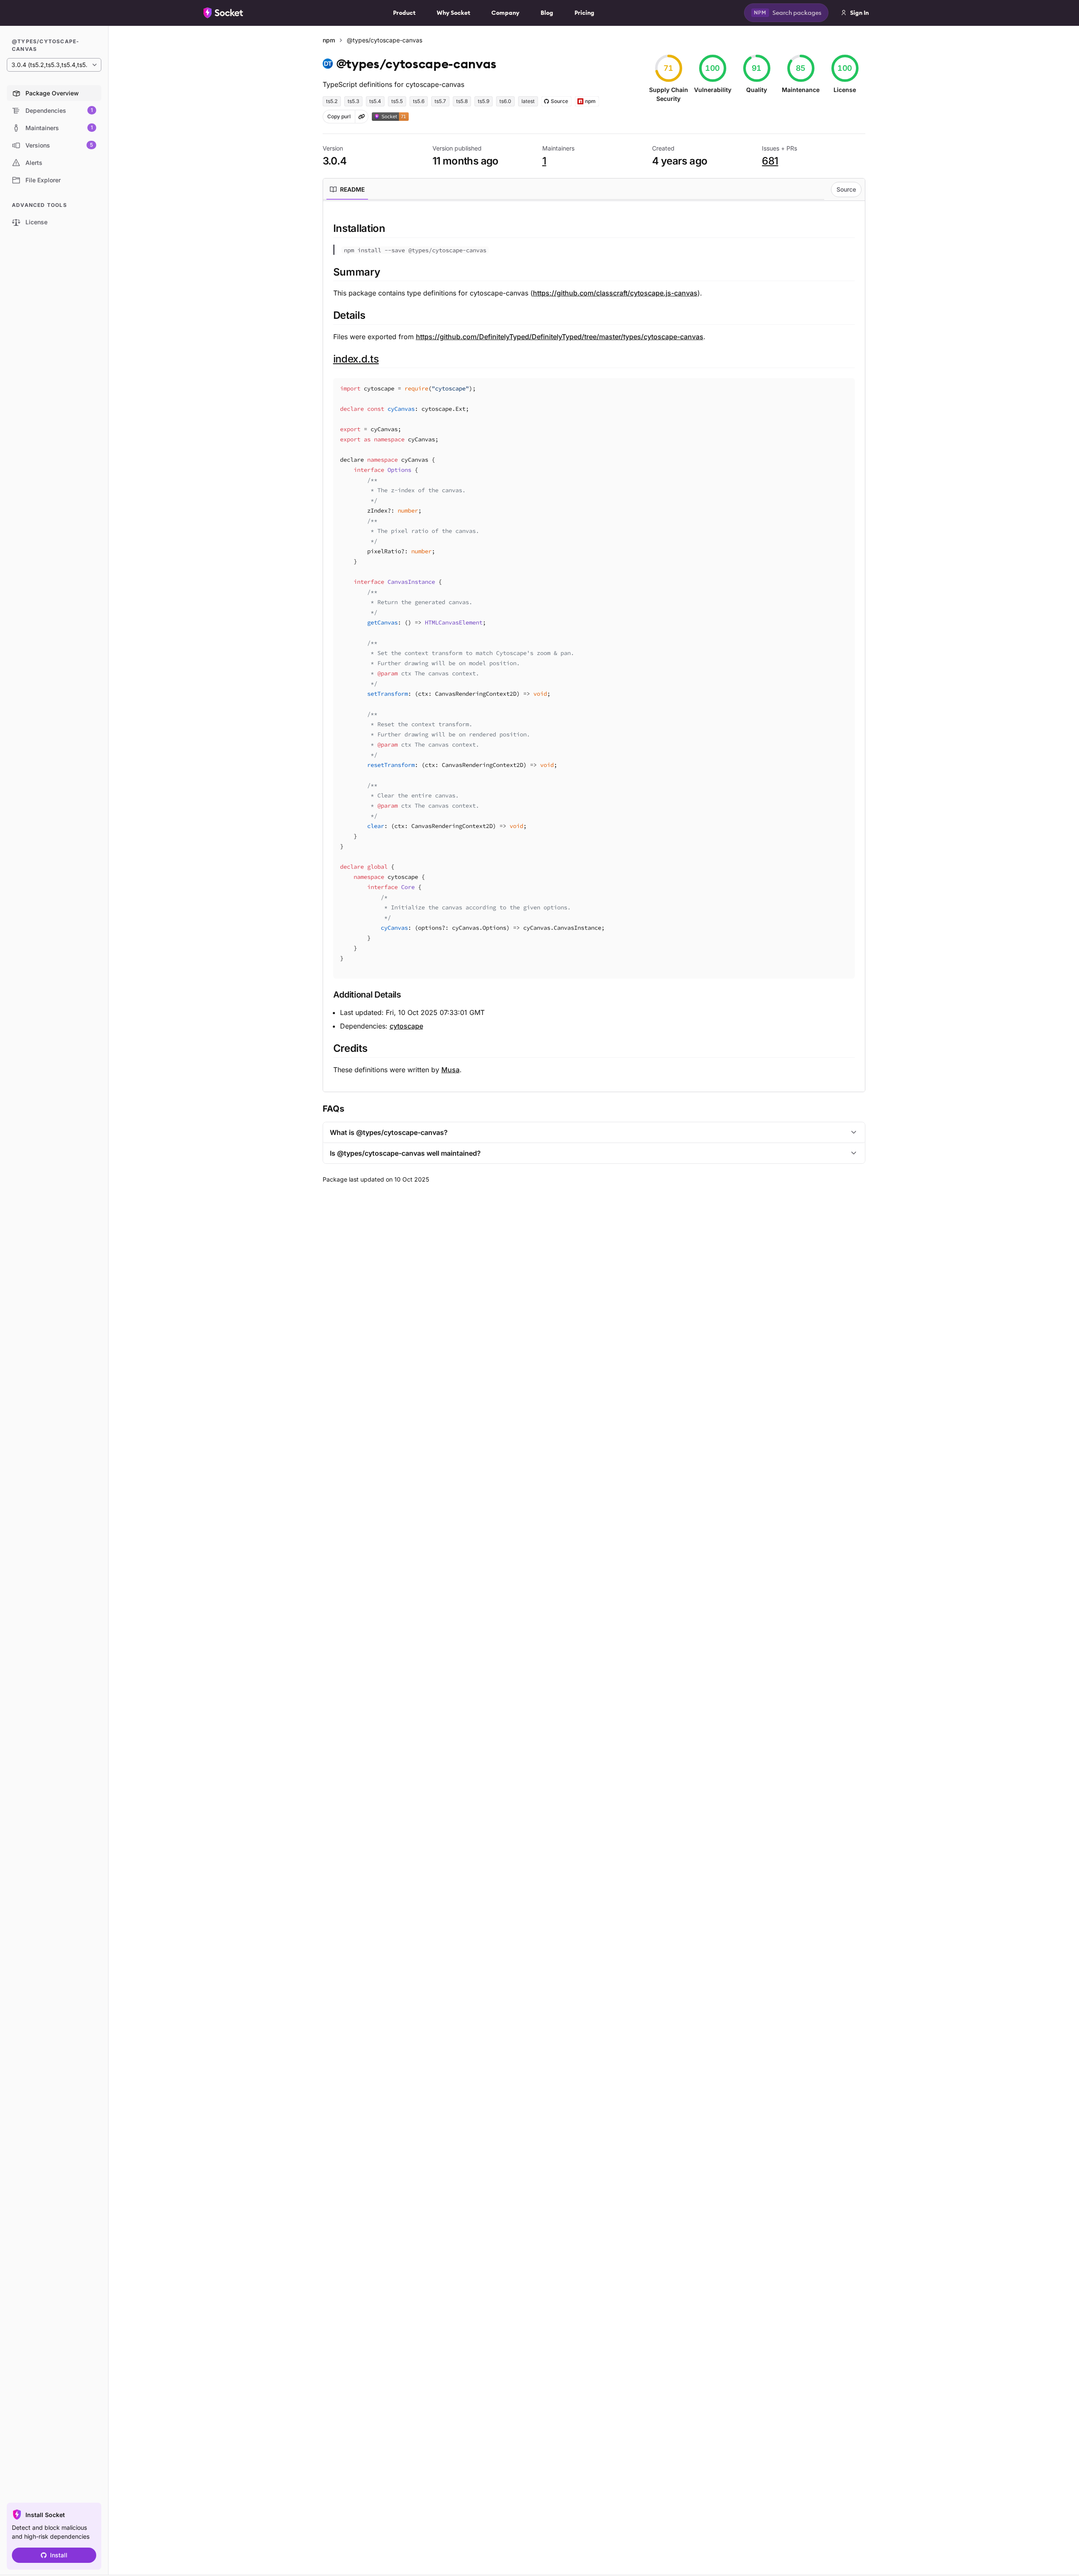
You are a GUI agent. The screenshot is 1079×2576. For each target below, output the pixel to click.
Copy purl (339, 116)
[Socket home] (223, 13)
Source (846, 189)
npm (329, 40)
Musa (450, 1070)
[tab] (347, 190)
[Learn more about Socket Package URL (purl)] (362, 117)
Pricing (584, 13)
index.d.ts (356, 359)
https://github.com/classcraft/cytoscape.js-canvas (615, 293)
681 (770, 161)
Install (59, 2555)
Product (404, 13)
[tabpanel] (594, 648)
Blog (547, 13)
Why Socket (453, 13)
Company (505, 13)
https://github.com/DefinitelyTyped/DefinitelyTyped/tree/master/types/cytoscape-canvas (560, 337)
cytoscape (406, 1026)
